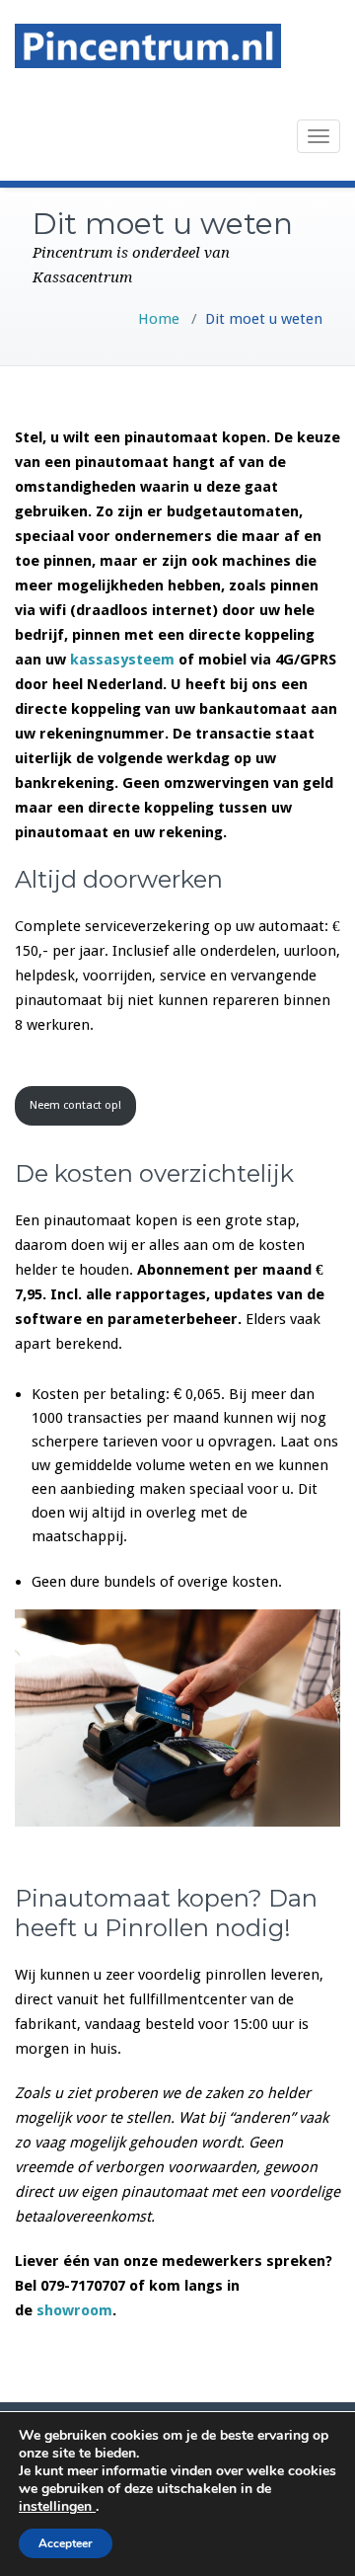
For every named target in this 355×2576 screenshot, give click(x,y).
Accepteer (66, 2543)
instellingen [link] (57, 2506)
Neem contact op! (75, 1105)
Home (159, 319)
